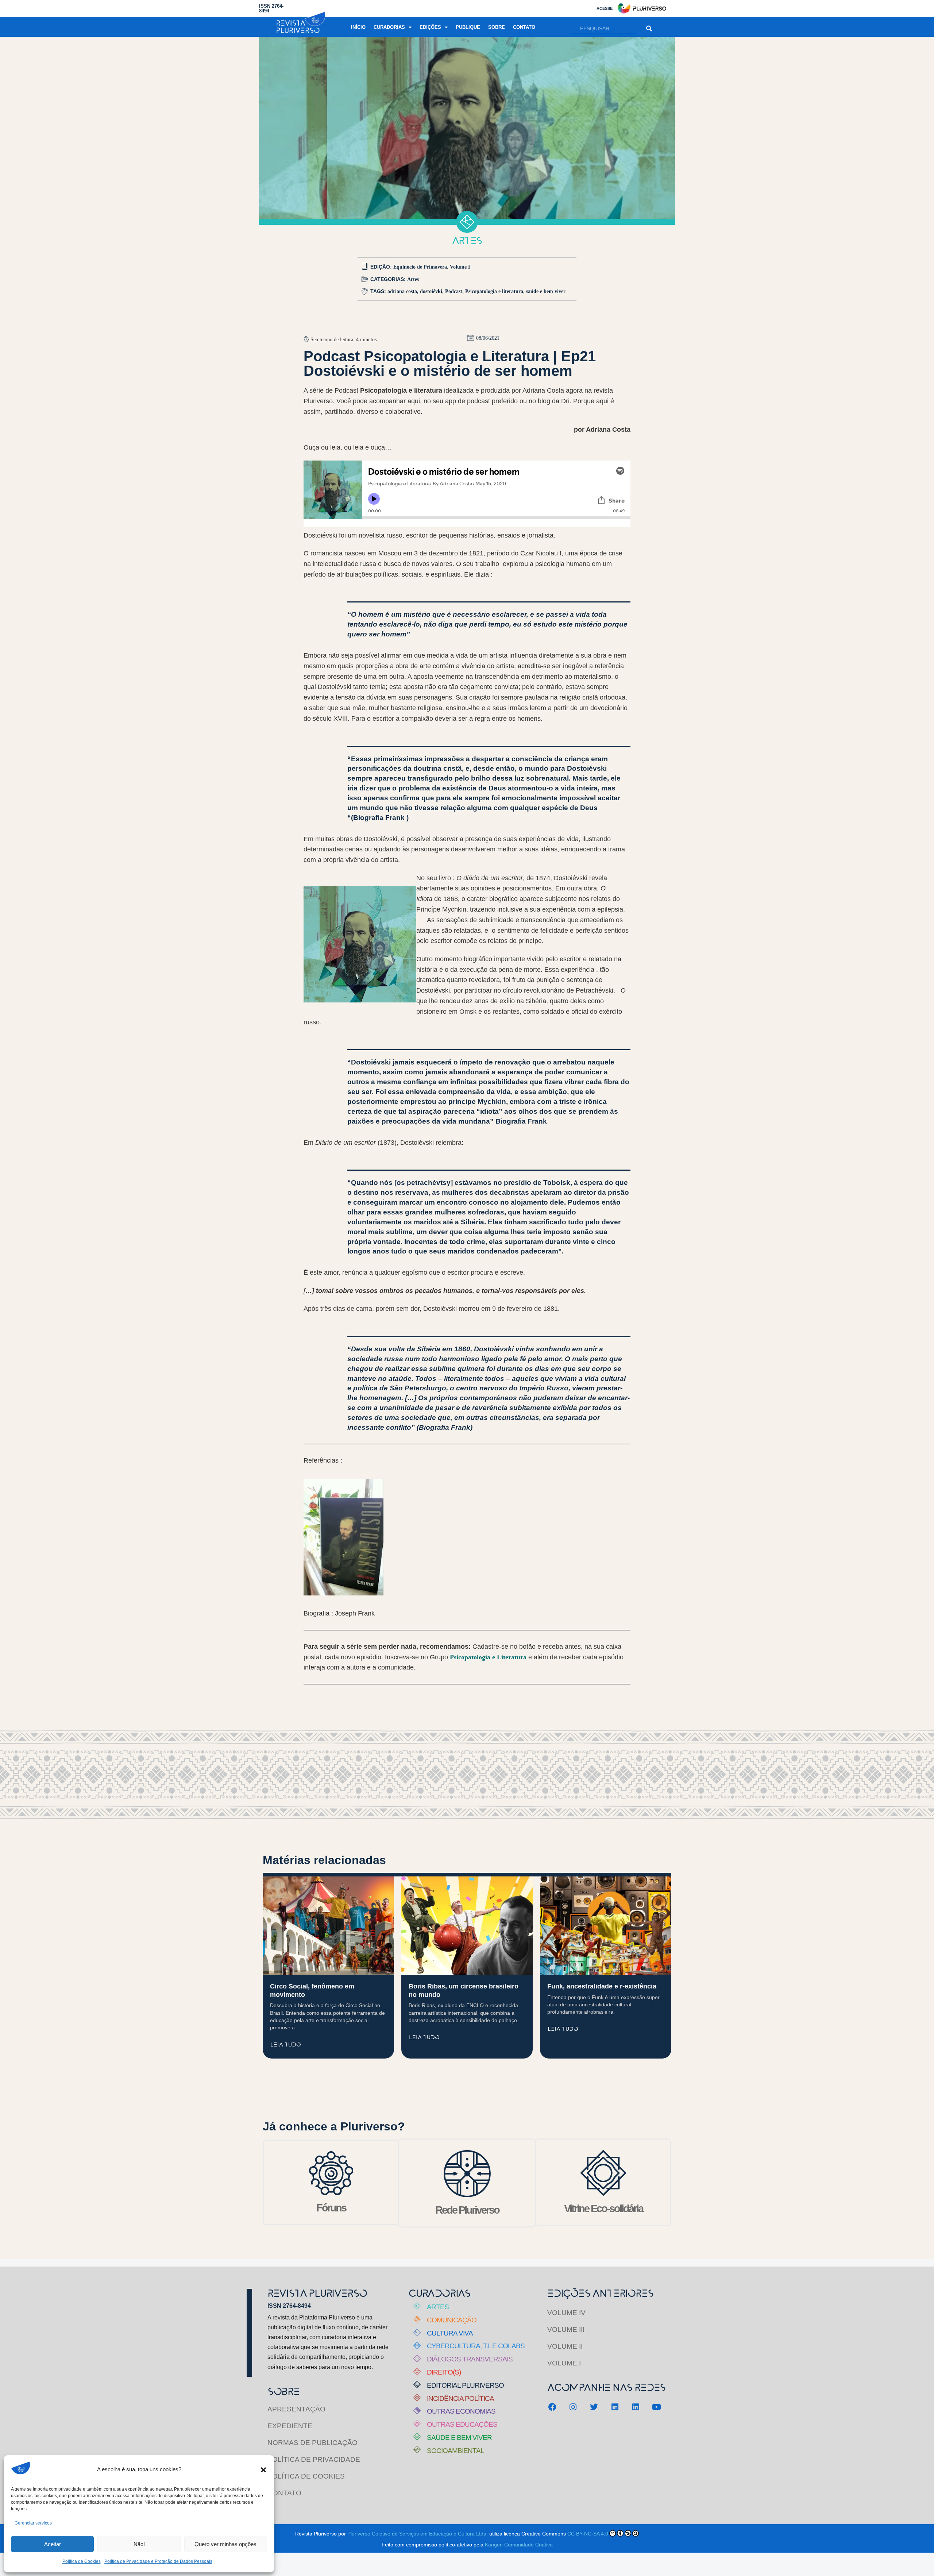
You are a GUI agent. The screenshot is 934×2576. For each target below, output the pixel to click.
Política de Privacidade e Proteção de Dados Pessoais (158, 2561)
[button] (263, 2470)
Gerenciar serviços (33, 2523)
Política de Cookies (82, 2561)
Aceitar (53, 2544)
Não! (139, 2544)
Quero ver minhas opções (225, 2544)
